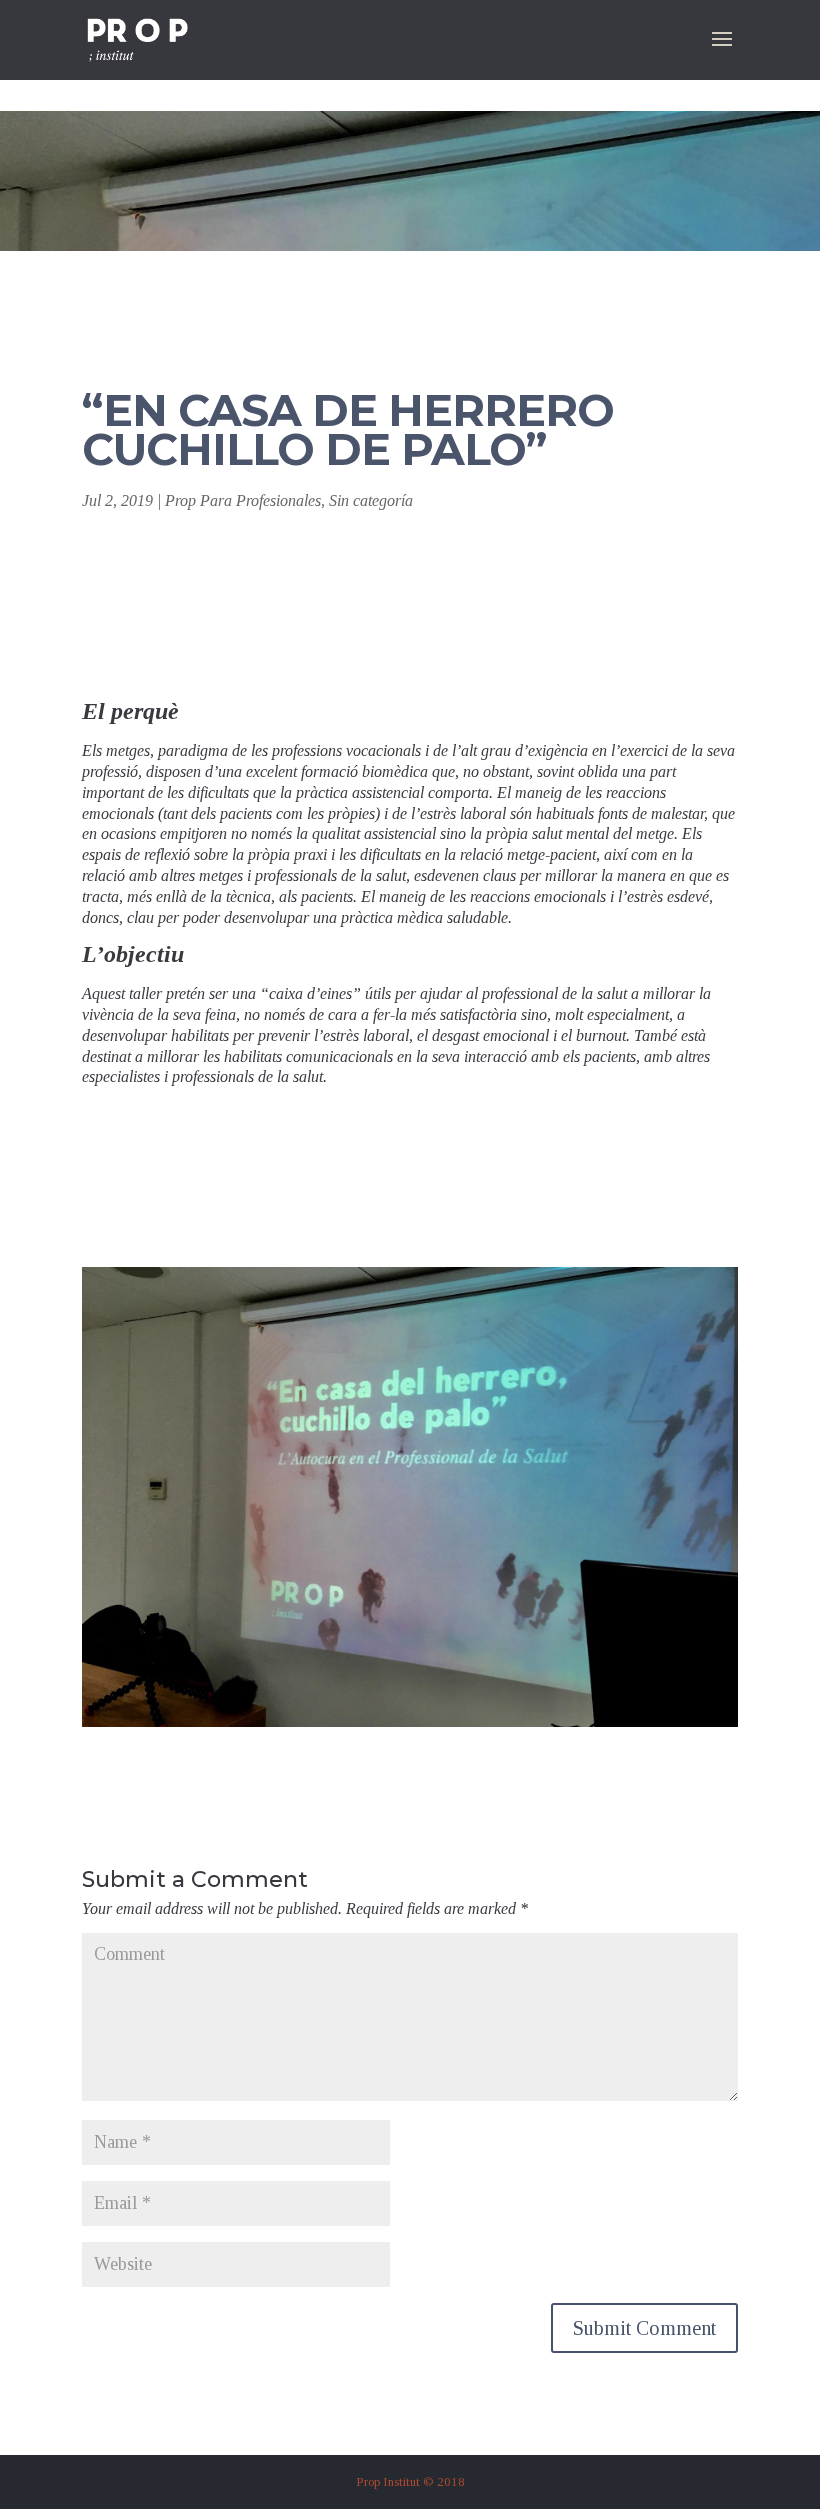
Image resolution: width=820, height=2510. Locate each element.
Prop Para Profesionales (243, 500)
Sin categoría (371, 500)
